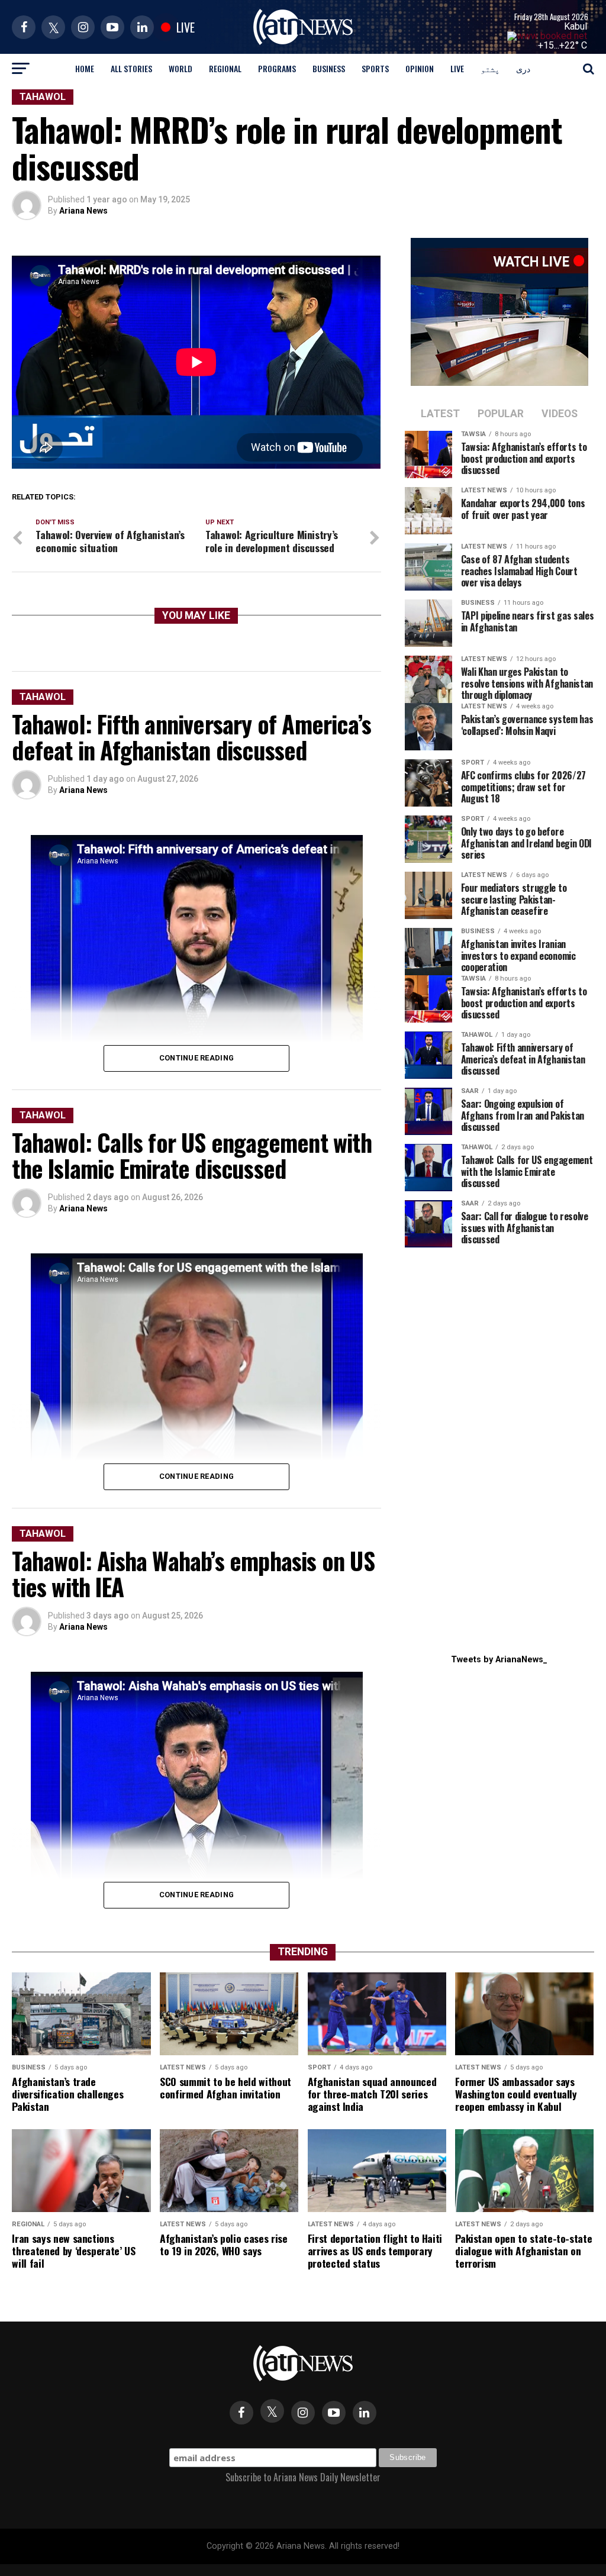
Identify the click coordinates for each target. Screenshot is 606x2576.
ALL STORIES (131, 68)
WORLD (180, 68)
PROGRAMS (277, 68)
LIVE (457, 68)
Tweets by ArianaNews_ (499, 1660)
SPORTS (375, 68)
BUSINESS (329, 68)
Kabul (576, 26)
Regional (225, 68)
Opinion (420, 68)
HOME (85, 68)
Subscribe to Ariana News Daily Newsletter (303, 2477)
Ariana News (83, 211)
